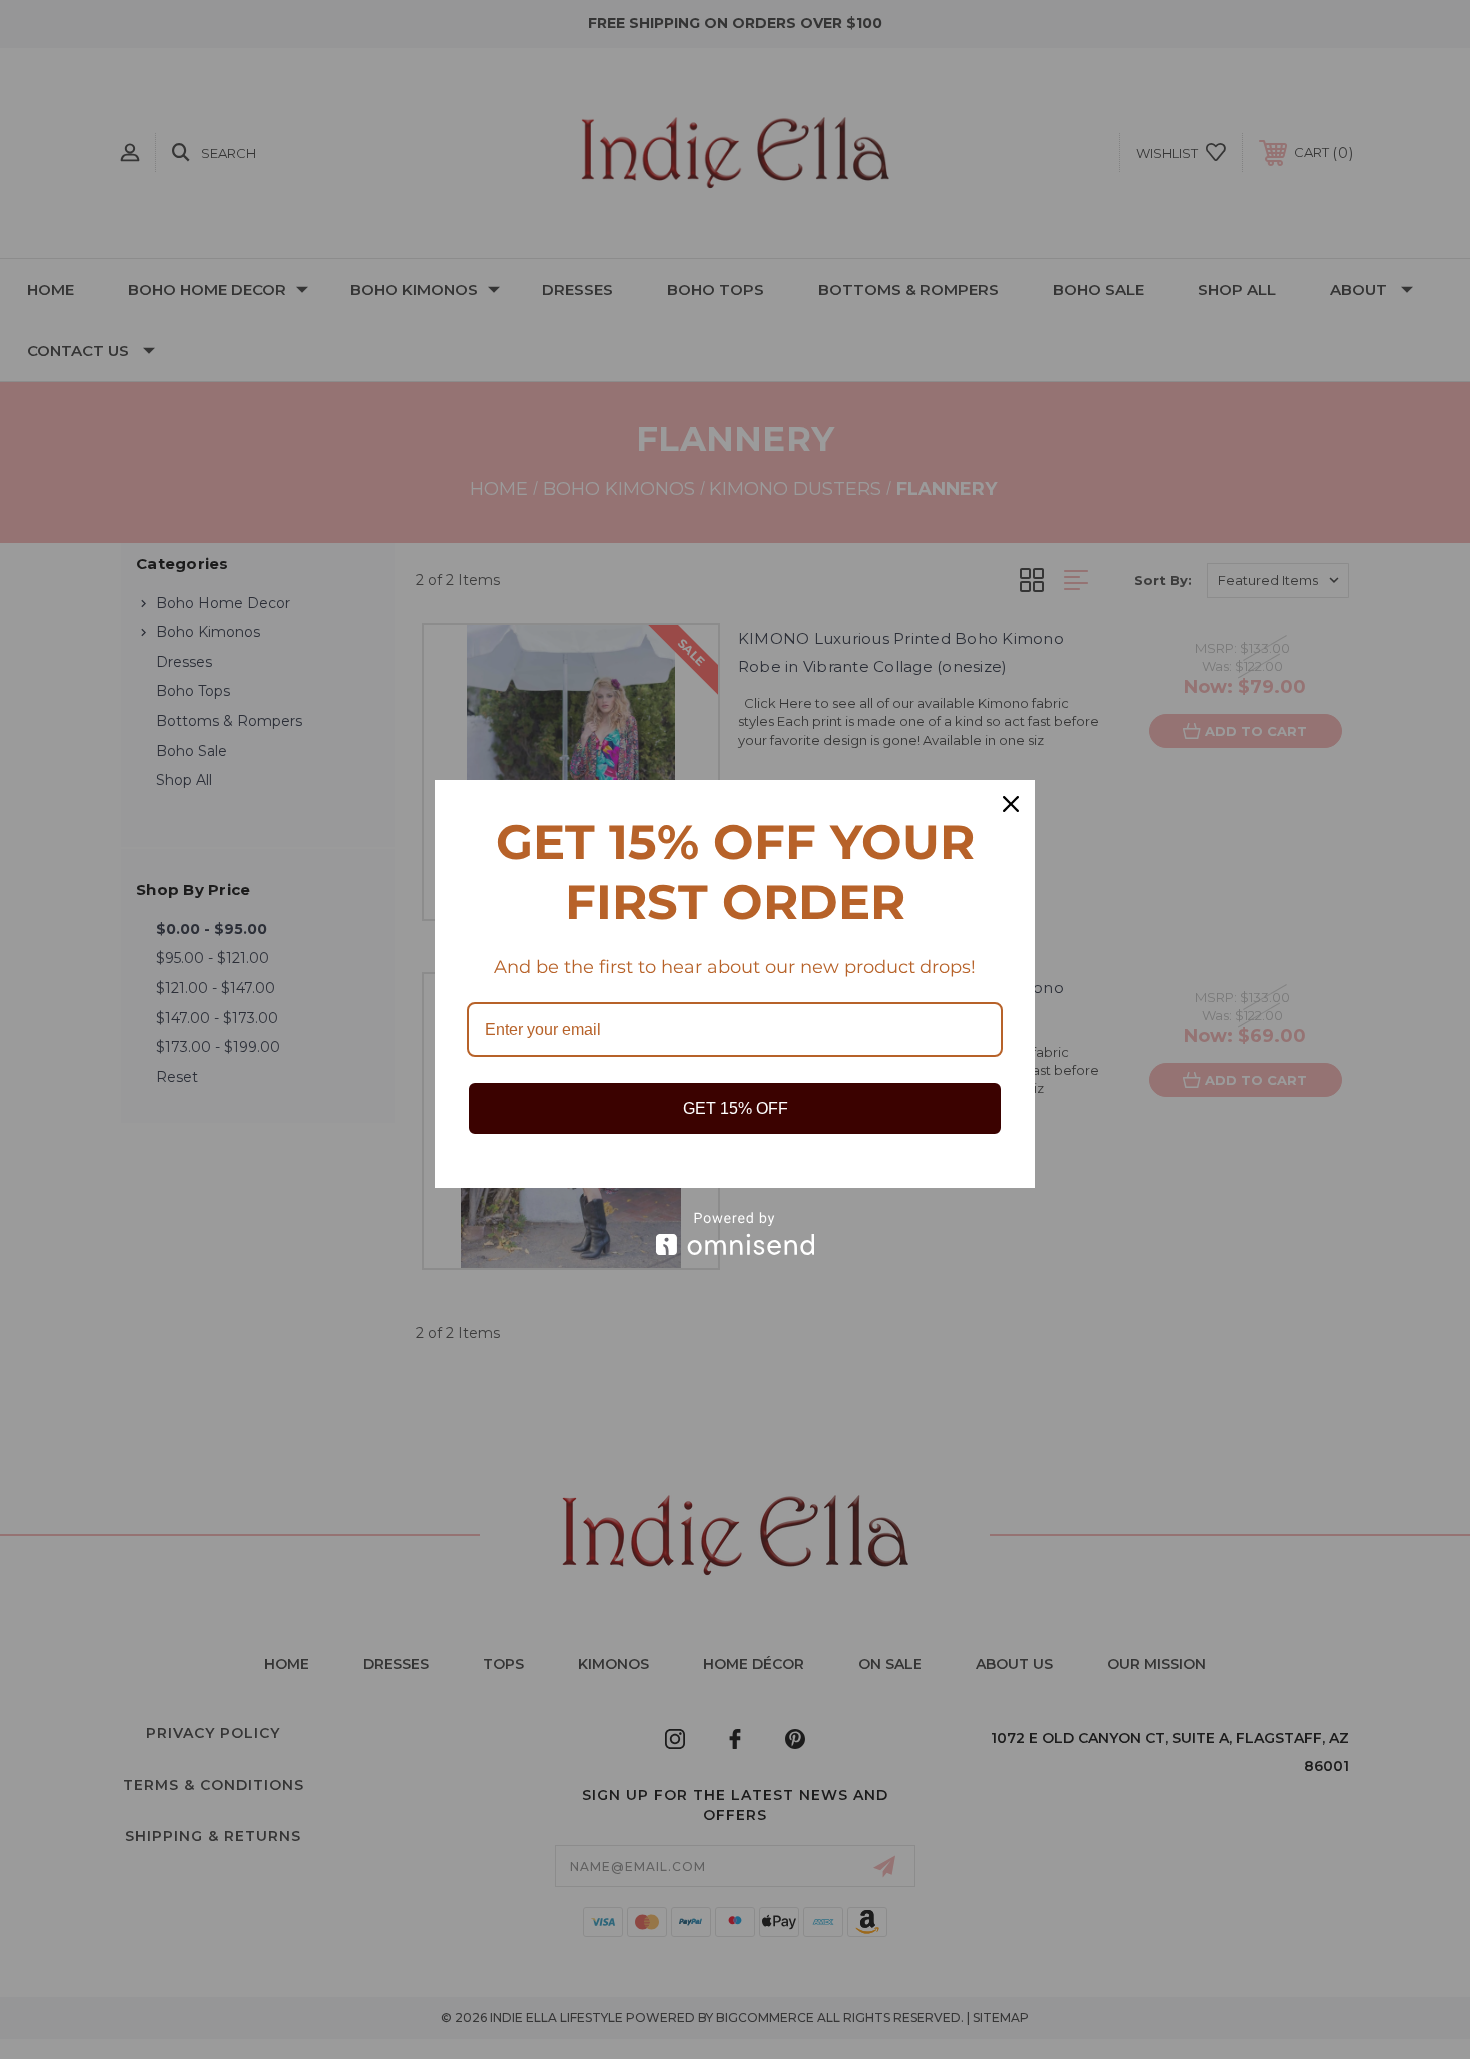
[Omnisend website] (735, 1233)
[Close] (1011, 804)
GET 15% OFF (735, 1108)
